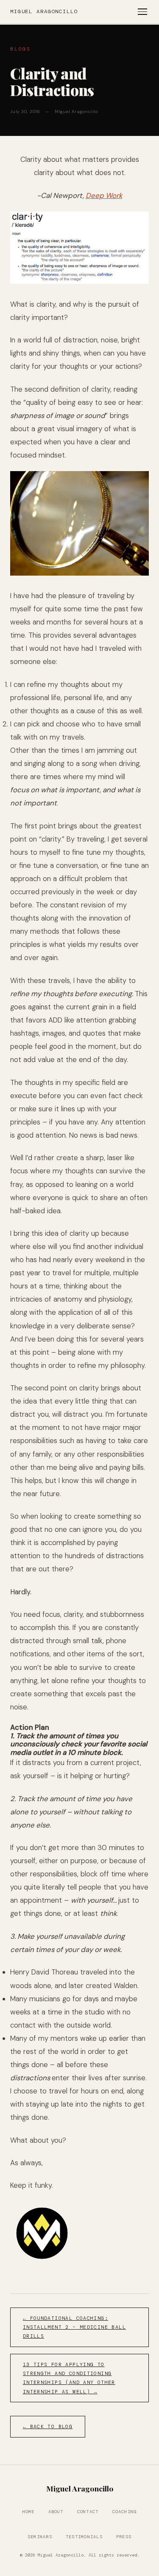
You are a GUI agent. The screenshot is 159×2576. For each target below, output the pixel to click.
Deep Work (104, 195)
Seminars (40, 2537)
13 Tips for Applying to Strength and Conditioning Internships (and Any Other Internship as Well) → (69, 2378)
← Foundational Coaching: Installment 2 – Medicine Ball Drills (74, 2327)
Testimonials (84, 2537)
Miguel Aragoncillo (44, 11)
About (56, 2512)
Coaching (125, 2512)
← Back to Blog (48, 2427)
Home (29, 2512)
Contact (88, 2512)
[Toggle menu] (142, 12)
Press (124, 2537)
